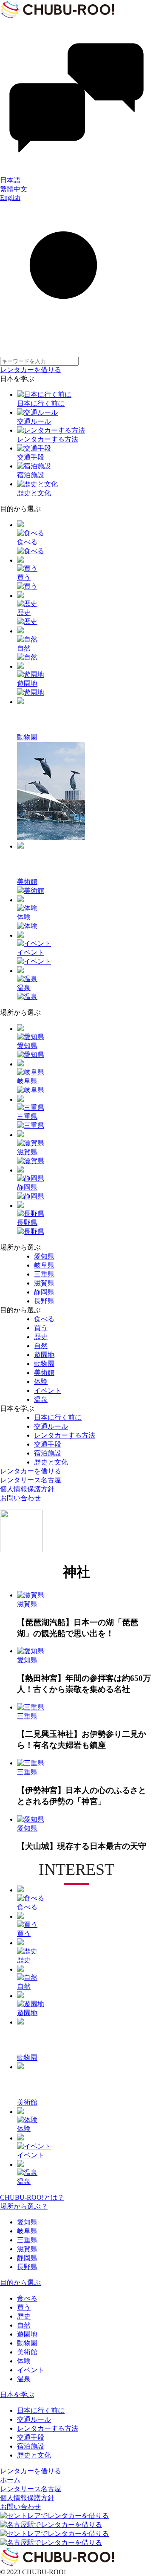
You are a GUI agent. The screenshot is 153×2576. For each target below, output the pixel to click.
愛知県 (27, 2222)
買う (24, 2307)
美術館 (27, 2352)
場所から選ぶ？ (24, 2206)
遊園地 (27, 2334)
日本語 (10, 180)
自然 (24, 2325)
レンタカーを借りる (31, 370)
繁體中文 (14, 189)
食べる (27, 2298)
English (10, 198)
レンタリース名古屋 (31, 1480)
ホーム (10, 2480)
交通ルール (34, 2419)
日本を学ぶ (17, 2395)
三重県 (27, 2240)
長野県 (27, 2267)
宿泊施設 (31, 2446)
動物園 (27, 2343)
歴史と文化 (34, 2455)
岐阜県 (27, 2231)
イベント (31, 2370)
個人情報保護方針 (27, 1489)
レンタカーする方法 (48, 2428)
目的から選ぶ (20, 2283)
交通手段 (31, 2437)
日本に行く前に (41, 2410)
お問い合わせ (20, 1498)
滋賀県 (27, 2249)
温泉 (24, 2379)
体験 (24, 2361)
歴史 (24, 2316)
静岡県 (27, 2258)
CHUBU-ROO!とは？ (32, 2197)
